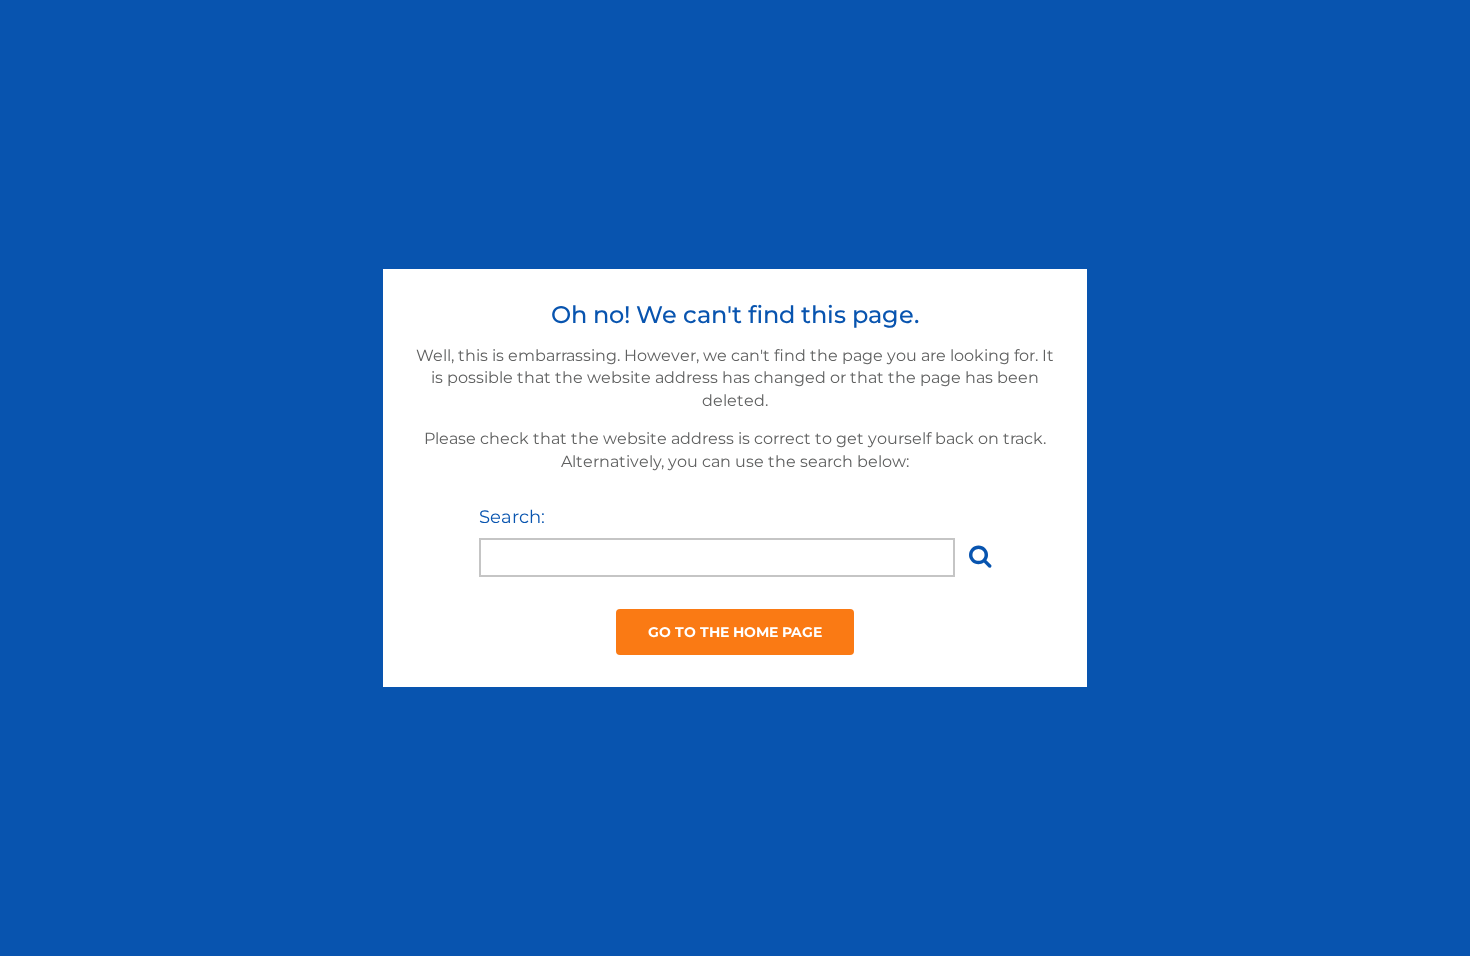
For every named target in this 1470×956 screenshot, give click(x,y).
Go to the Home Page (735, 632)
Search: (512, 517)
